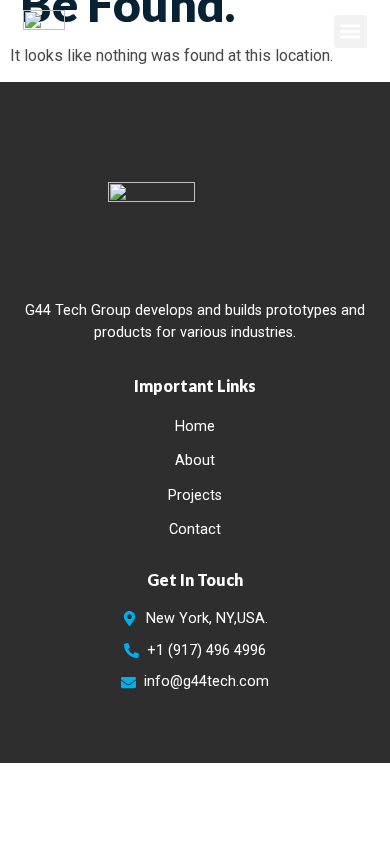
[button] (350, 31)
